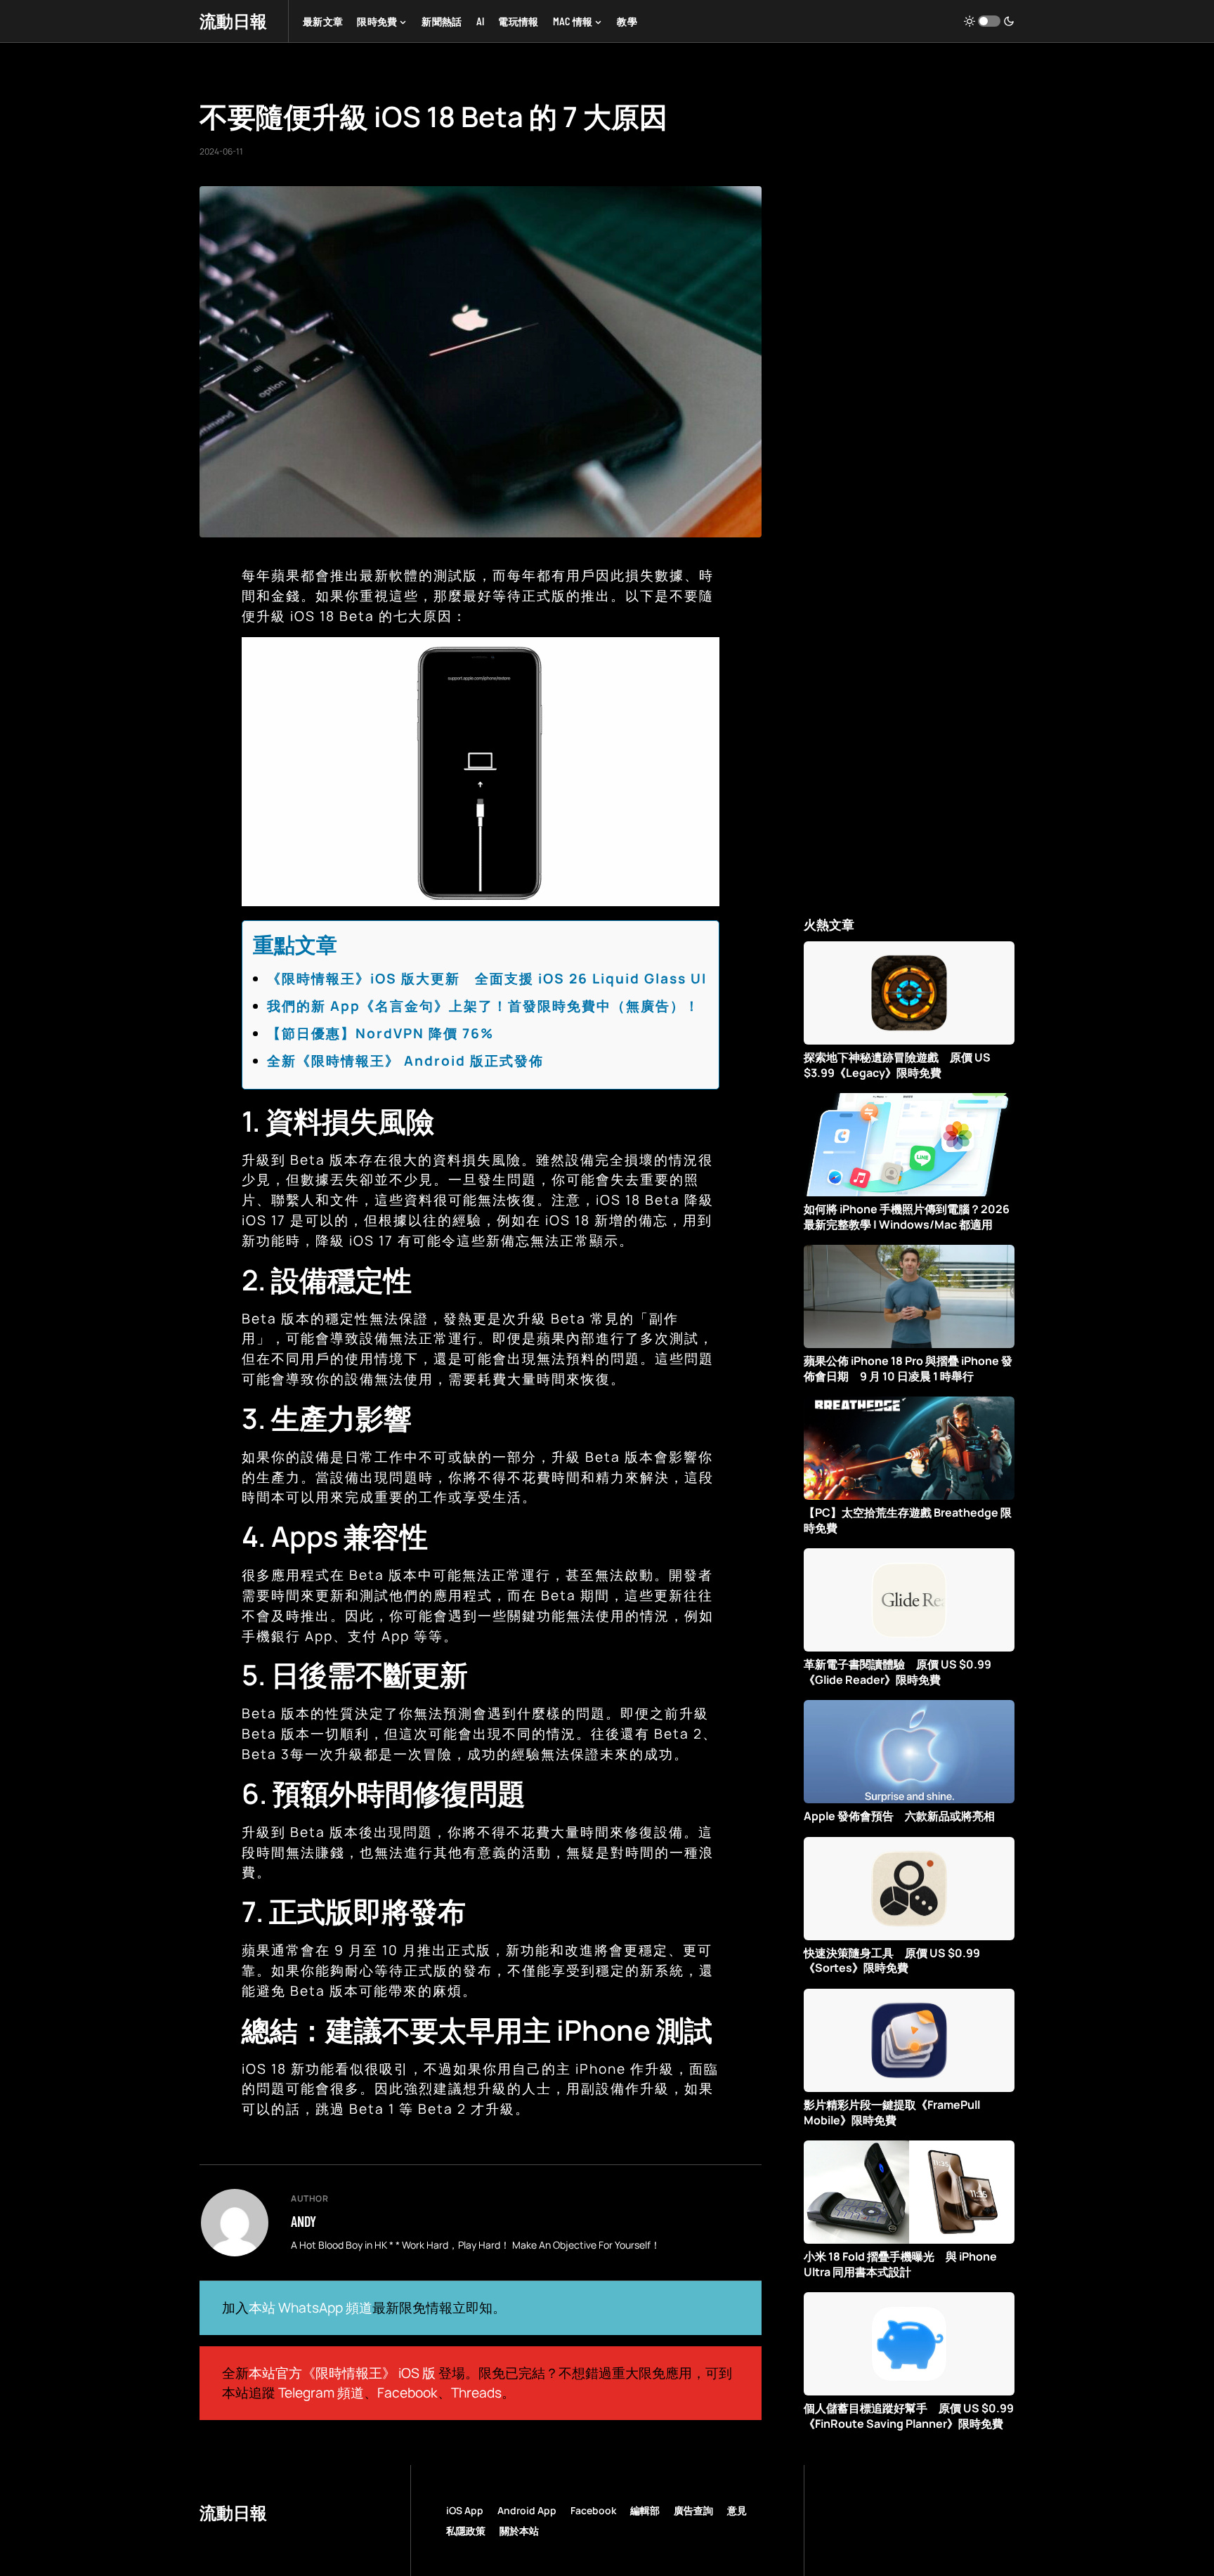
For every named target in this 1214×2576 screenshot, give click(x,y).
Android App (527, 2510)
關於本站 (519, 2531)
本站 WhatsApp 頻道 (311, 2308)
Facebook (407, 2393)
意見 (737, 2510)
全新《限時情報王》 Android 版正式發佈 (405, 1061)
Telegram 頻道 (321, 2393)
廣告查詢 (693, 2510)
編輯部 (645, 2510)
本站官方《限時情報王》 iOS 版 (342, 2373)
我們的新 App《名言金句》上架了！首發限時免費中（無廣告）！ (483, 1006)
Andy (303, 2221)
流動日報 (233, 21)
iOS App (465, 2510)
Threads (476, 2393)
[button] (989, 21)
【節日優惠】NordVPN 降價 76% (380, 1033)
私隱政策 (466, 2531)
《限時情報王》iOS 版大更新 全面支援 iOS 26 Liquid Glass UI (487, 979)
